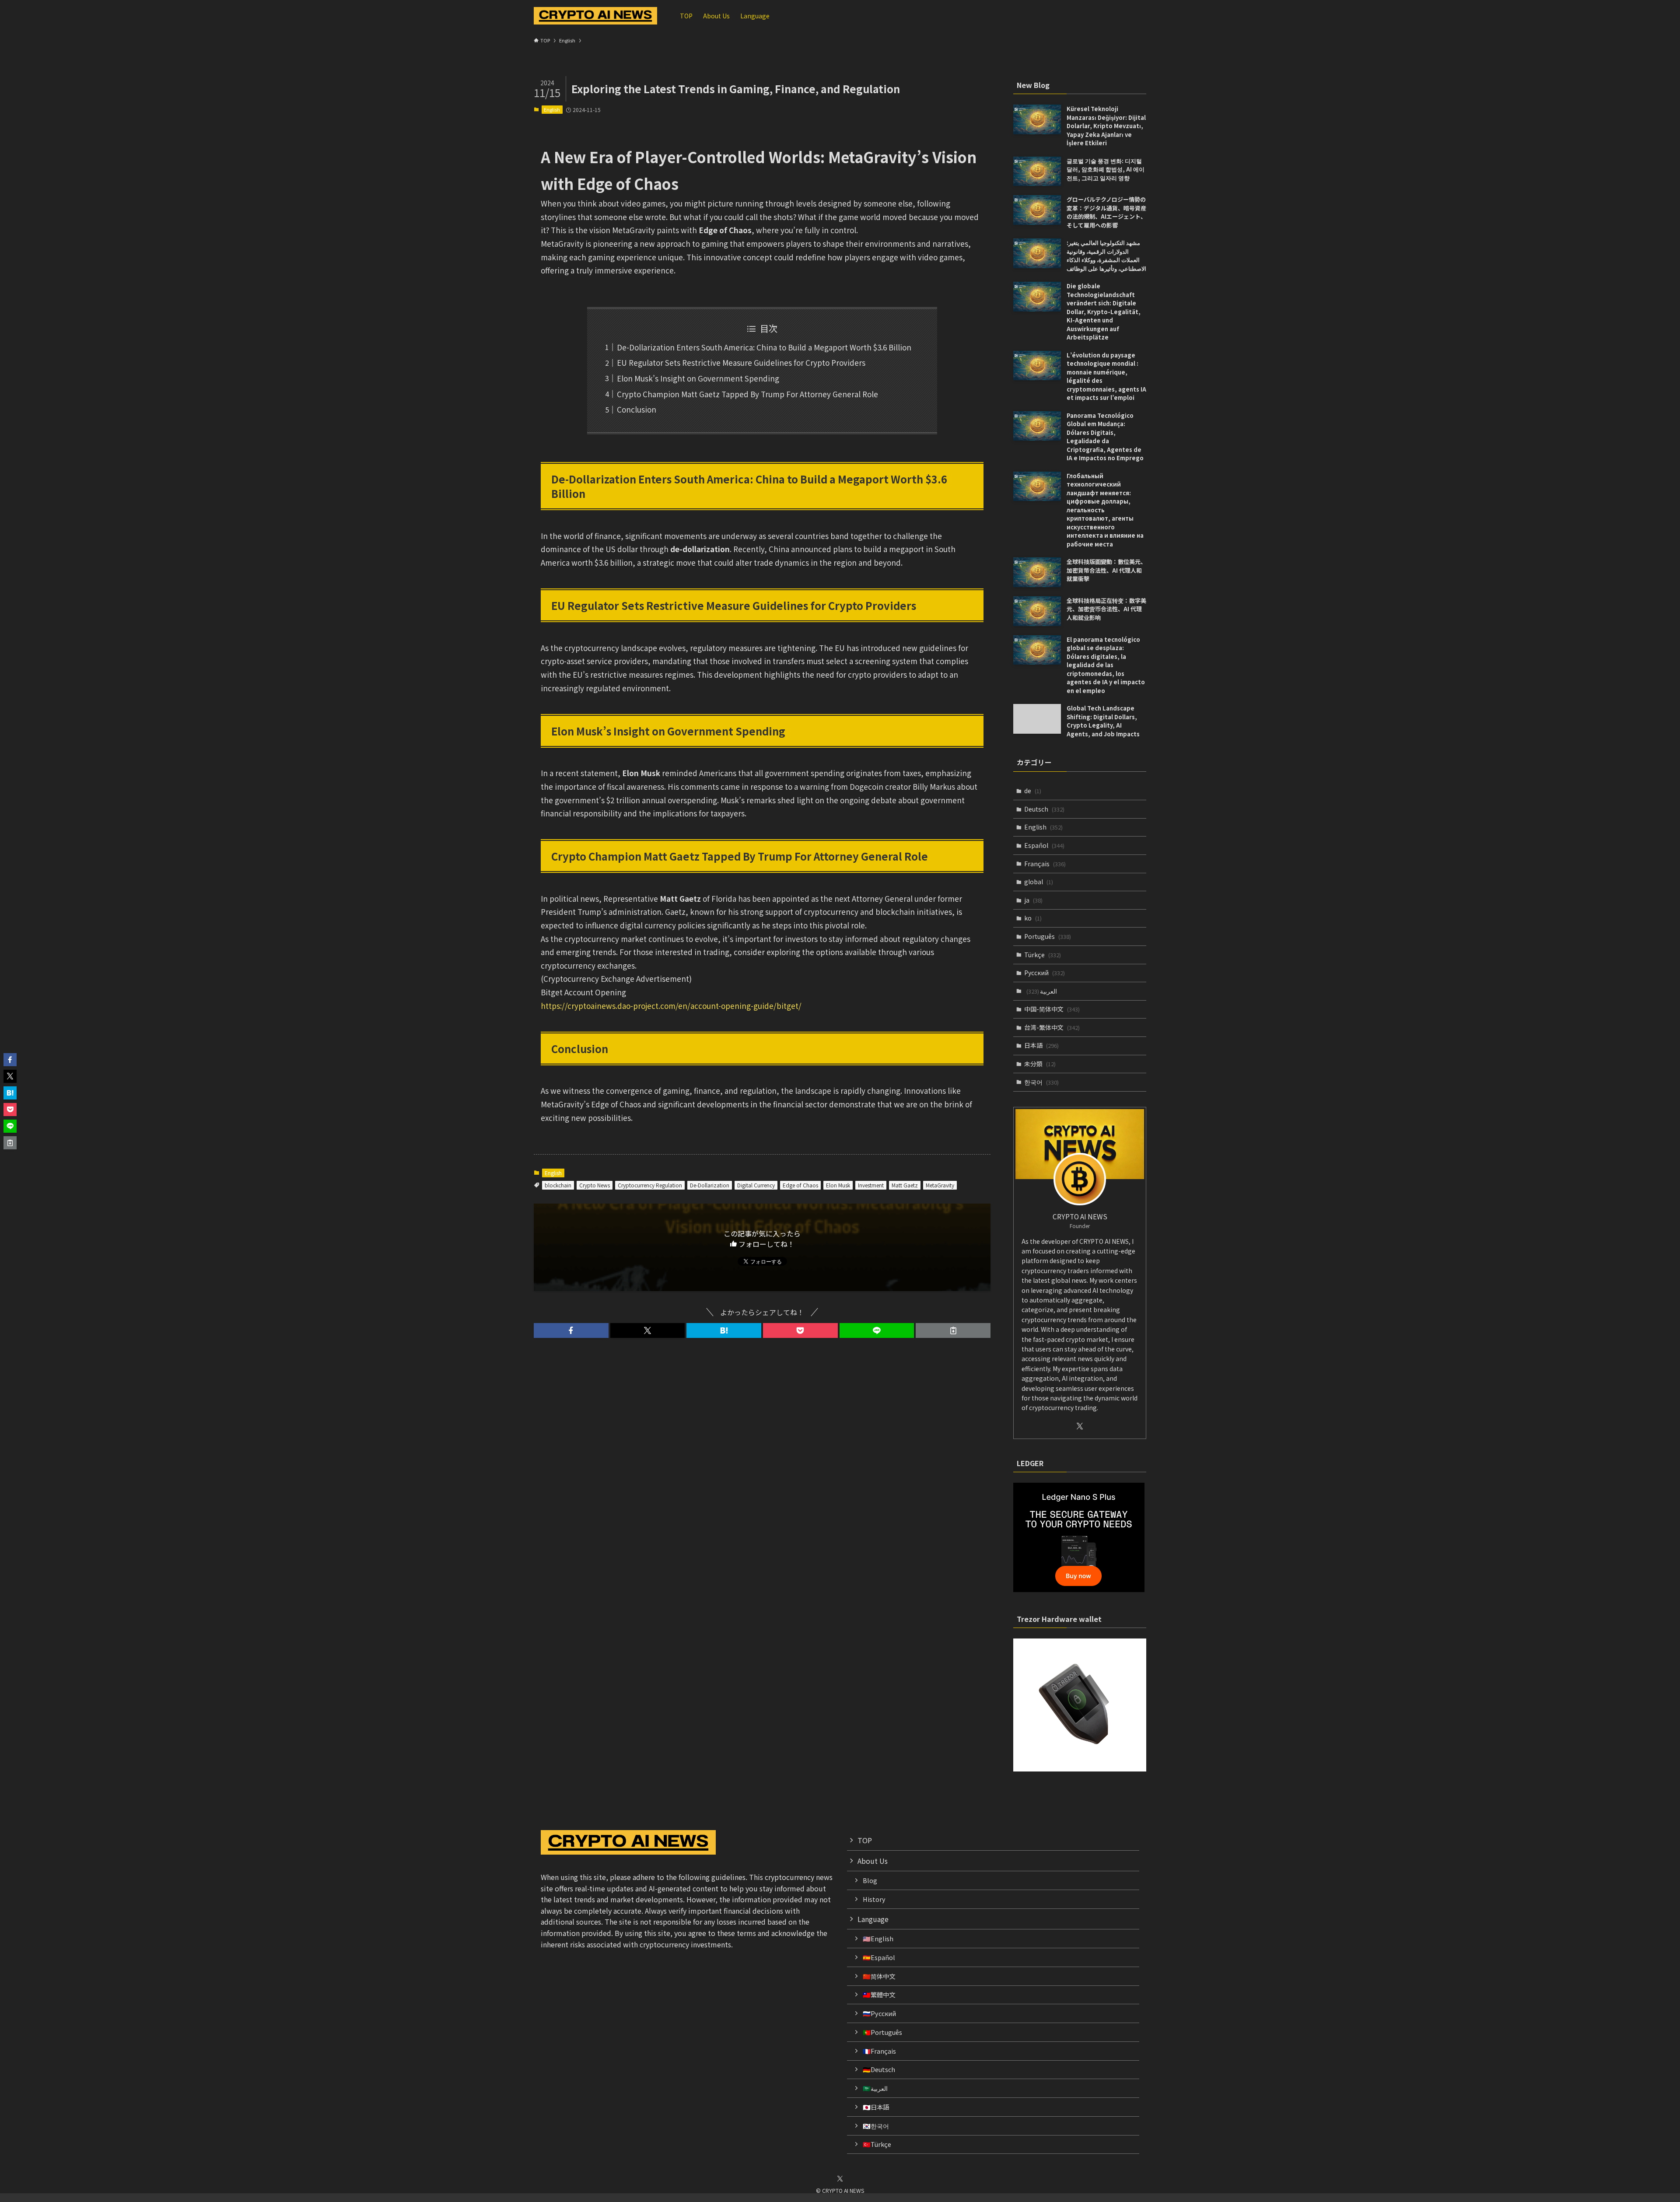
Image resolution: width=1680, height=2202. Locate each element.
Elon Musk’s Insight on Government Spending (698, 378)
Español (1044, 845)
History (874, 1899)
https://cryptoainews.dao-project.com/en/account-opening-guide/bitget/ (671, 1006)
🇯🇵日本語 (876, 2107)
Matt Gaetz (905, 1185)
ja (1033, 900)
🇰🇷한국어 (876, 2126)
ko (1033, 918)
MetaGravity (940, 1185)
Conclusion (637, 409)
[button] (571, 1330)
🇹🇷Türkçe (877, 2144)
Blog (870, 1880)
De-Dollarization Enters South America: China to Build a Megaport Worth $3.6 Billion (764, 347)
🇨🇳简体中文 (879, 1976)
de (1033, 791)
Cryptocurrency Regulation (650, 1185)
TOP (865, 1840)
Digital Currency (756, 1185)
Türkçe (1043, 955)
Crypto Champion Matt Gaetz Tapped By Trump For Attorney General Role (747, 394)
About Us (873, 1861)
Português (1048, 936)
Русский (1045, 973)
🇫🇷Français (879, 2051)
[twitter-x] (1080, 1426)
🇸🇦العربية (875, 2088)
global (1039, 882)
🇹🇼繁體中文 (879, 1994)
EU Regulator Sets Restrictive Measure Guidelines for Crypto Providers (741, 362)
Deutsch (1044, 809)
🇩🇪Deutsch (879, 2069)
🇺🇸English (878, 1938)
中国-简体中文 (1052, 1009)
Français (1045, 864)
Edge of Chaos (800, 1185)
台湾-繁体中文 (1052, 1027)
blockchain (558, 1185)
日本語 (1041, 1045)
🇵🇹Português (882, 2032)
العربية (1042, 991)
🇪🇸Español (879, 1957)
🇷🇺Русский (879, 2013)
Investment (871, 1185)
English (552, 109)
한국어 (1041, 1082)
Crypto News (595, 1185)
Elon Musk (838, 1185)
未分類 (1040, 1064)
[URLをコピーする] (953, 1330)
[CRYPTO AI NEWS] (595, 16)
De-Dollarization (710, 1185)
